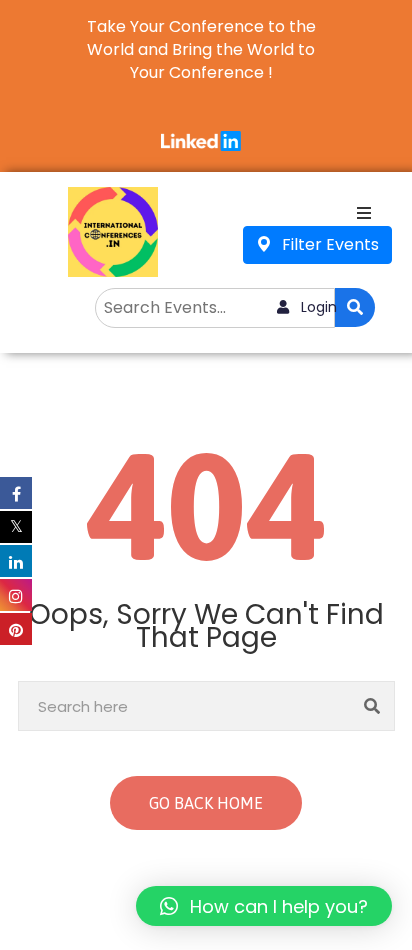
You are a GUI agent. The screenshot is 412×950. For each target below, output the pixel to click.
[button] (264, 906)
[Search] (372, 706)
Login (317, 307)
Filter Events (328, 244)
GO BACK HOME (206, 803)
